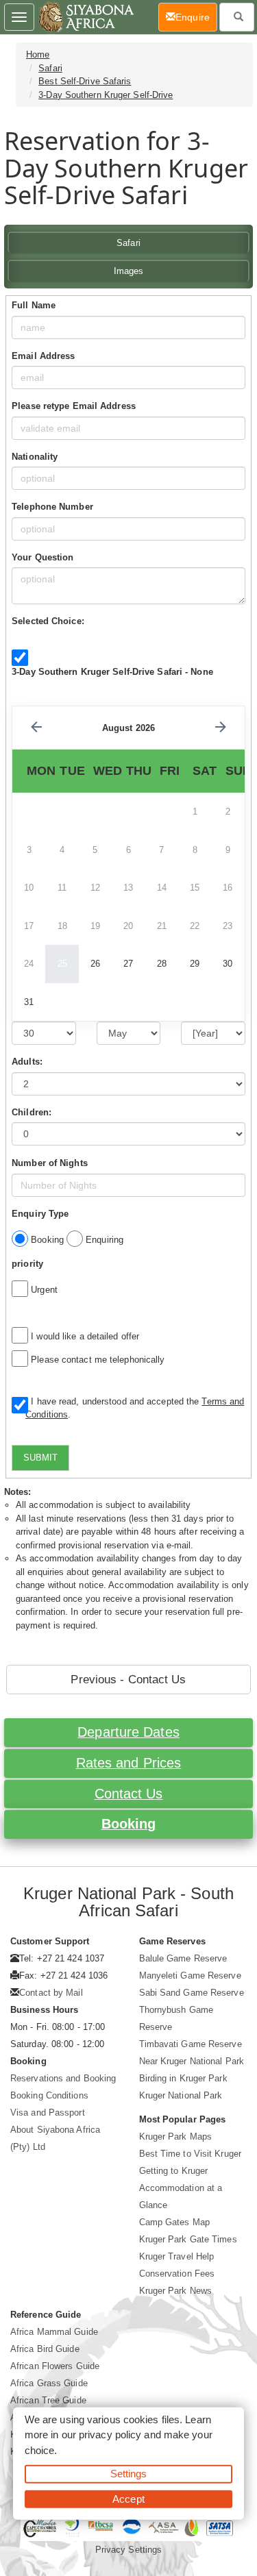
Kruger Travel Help (177, 2256)
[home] (85, 17)
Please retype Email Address (74, 406)
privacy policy (110, 2435)
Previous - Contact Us (128, 1680)
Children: (32, 1112)
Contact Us (129, 1794)
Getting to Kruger (174, 2171)
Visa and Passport (48, 2113)
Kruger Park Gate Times (188, 2239)
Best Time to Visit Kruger (191, 2154)
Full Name (34, 305)
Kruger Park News (176, 2291)
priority (27, 1264)
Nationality (35, 457)
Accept (128, 2498)
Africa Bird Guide (45, 2349)
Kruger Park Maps (176, 2137)
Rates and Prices (129, 1763)
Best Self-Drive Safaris (85, 81)
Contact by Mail (51, 1993)
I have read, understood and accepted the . (135, 1408)
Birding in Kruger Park (183, 2078)
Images (129, 271)
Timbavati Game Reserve (191, 2044)
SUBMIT (40, 1458)
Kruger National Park (181, 2095)
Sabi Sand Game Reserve (192, 1993)
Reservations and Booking (63, 2078)
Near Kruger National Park (192, 2061)
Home (38, 54)
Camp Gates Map (174, 2222)
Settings (129, 2474)
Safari (50, 68)
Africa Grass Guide (49, 2383)
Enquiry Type (40, 1214)
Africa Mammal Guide (54, 2332)
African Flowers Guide (55, 2366)
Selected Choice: (48, 621)
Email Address (43, 356)
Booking (129, 1824)
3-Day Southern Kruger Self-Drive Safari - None (112, 672)
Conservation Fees (177, 2274)
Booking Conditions (49, 2095)
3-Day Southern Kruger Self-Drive (106, 95)
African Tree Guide (48, 2400)
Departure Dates (128, 1732)
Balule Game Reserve (183, 1958)
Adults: (27, 1062)
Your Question (42, 557)
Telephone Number (52, 507)
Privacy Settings (129, 2550)
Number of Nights (50, 1163)
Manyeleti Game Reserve (190, 1976)
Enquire (196, 17)
